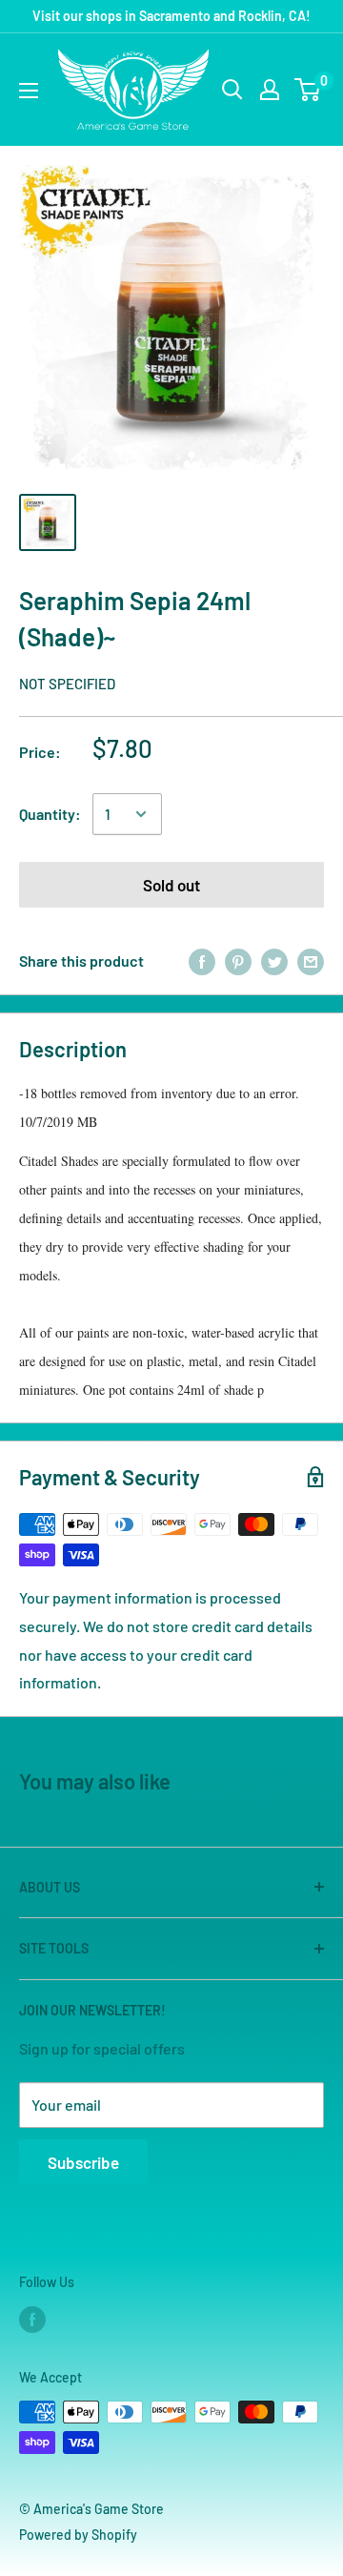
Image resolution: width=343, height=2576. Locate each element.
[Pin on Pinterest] (238, 961)
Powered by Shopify (78, 2535)
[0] (308, 90)
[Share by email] (311, 961)
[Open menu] (29, 91)
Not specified (67, 684)
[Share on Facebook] (202, 961)
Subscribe (83, 2162)
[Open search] (232, 90)
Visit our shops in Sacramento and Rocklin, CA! (171, 16)
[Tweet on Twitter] (274, 961)
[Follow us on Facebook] (32, 2320)
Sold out (171, 885)
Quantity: (50, 814)
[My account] (270, 90)
